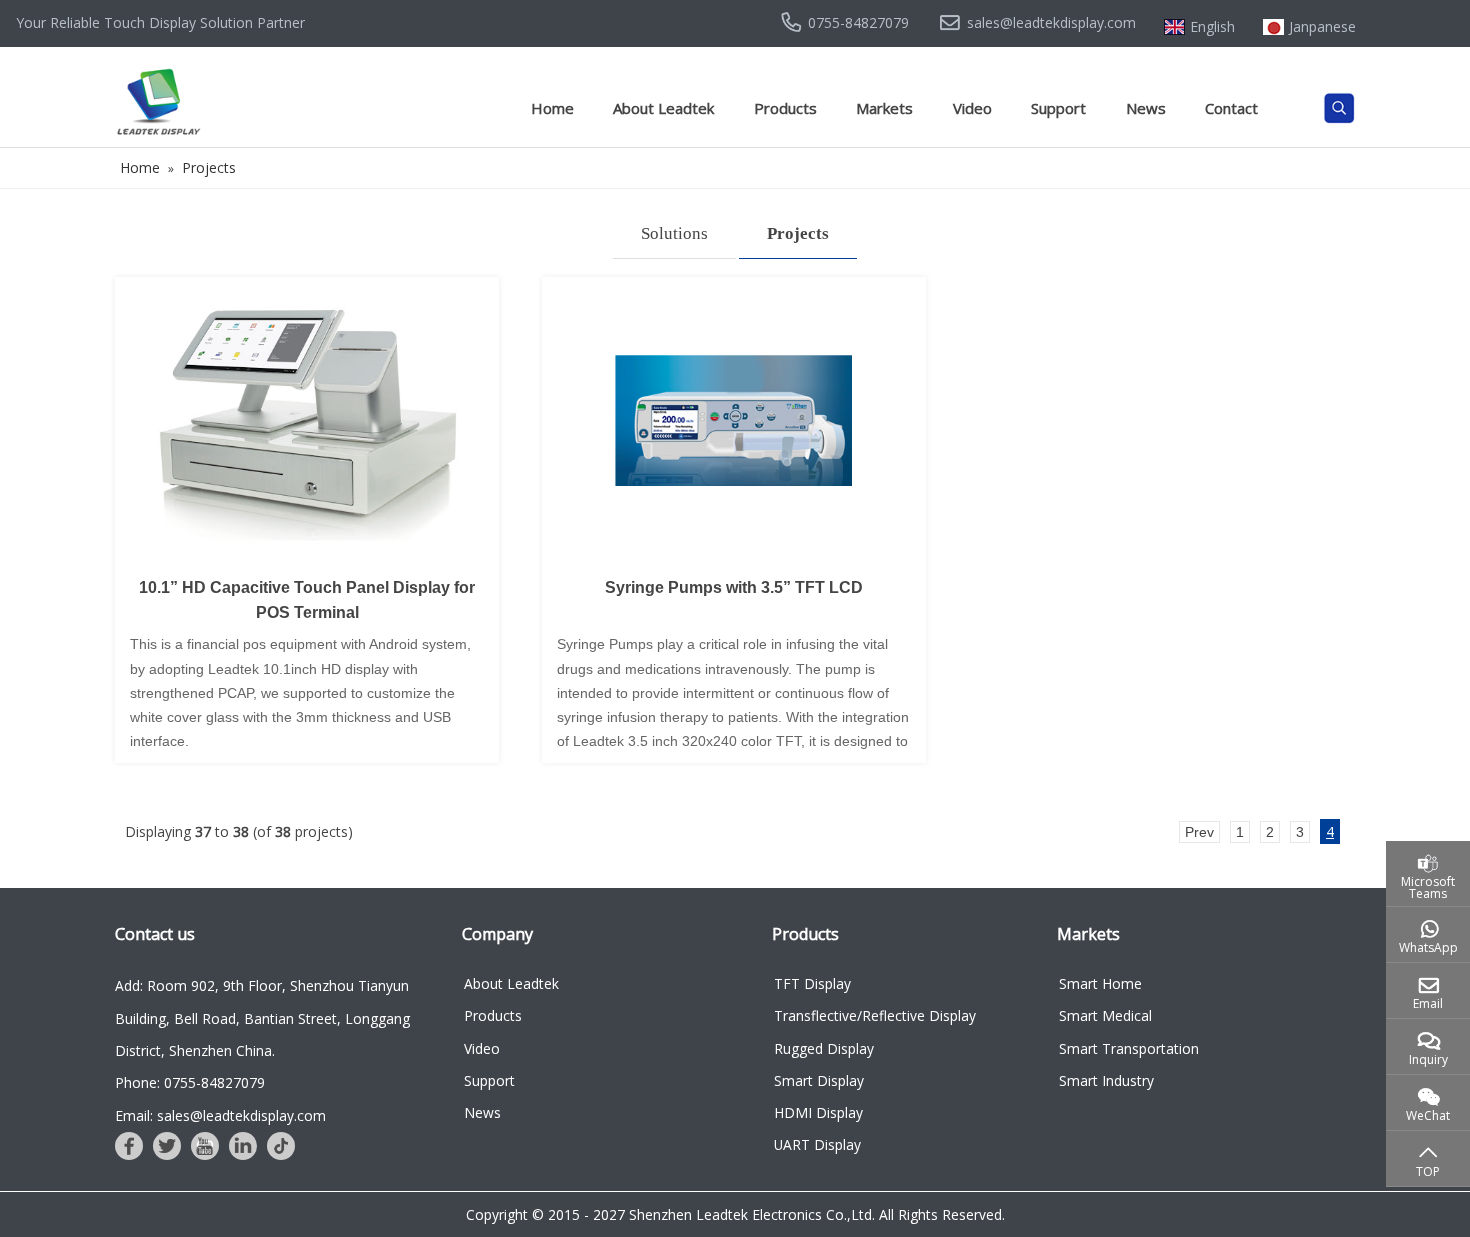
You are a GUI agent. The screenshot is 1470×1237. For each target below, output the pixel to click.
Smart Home (1100, 983)
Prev (1199, 832)
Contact (1231, 108)
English (1212, 27)
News (1146, 108)
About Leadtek (663, 108)
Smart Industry (1106, 1080)
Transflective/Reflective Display (875, 1015)
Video (972, 108)
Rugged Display (824, 1048)
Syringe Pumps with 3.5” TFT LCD (734, 587)
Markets (884, 108)
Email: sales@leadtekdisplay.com (220, 1115)
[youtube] (205, 1146)
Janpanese (1322, 27)
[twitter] (167, 1146)
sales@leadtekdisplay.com (1051, 23)
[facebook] (129, 1146)
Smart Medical (1105, 1015)
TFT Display (812, 983)
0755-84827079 (858, 23)
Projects (798, 233)
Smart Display (819, 1080)
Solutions (674, 233)
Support (1058, 108)
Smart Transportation (1129, 1048)
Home (552, 108)
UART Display (817, 1144)
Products (785, 108)
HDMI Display (818, 1112)
